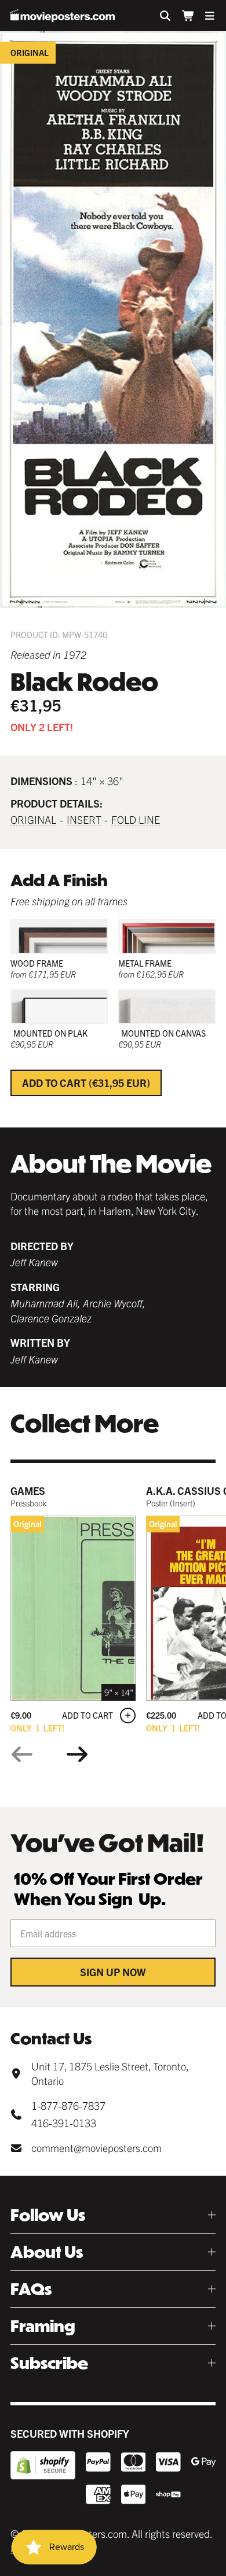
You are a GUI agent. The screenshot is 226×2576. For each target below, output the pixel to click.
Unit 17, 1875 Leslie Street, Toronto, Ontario (110, 2073)
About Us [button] (47, 2252)
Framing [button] (43, 2326)
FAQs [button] (31, 2289)
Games (28, 1490)
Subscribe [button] (49, 2363)
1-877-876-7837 (68, 2105)
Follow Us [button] (48, 2215)
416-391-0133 (64, 2123)
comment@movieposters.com (96, 2148)
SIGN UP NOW (113, 1972)
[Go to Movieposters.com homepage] (63, 16)
